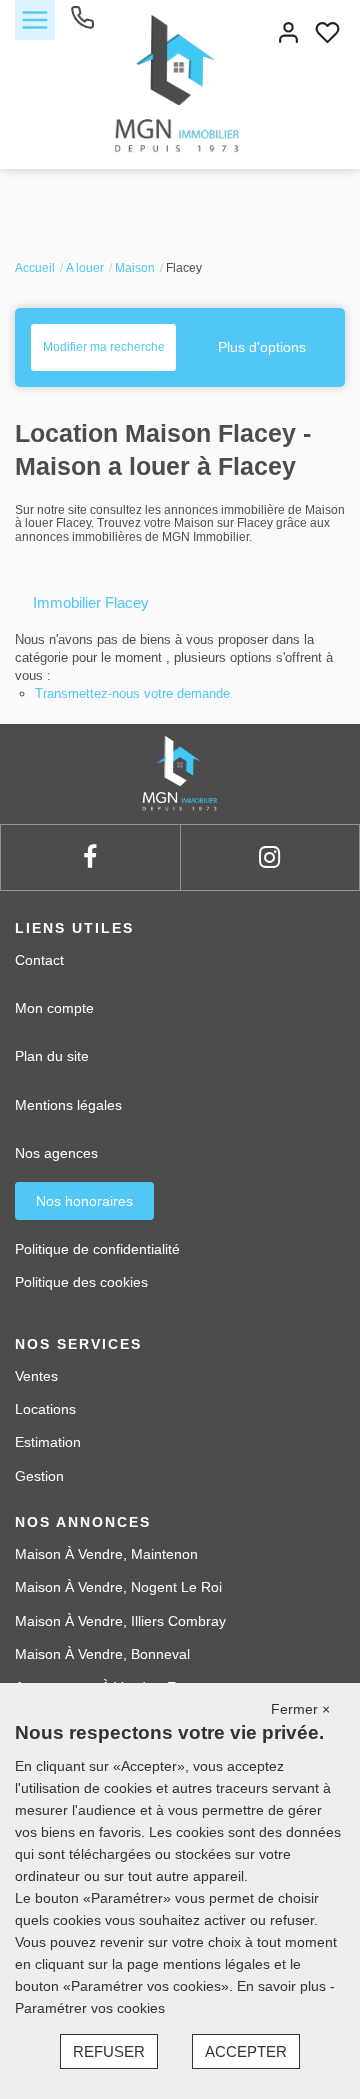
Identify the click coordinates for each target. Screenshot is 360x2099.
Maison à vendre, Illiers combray (120, 1621)
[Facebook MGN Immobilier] (90, 857)
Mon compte (54, 1008)
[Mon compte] (288, 34)
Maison (135, 268)
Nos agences (56, 1153)
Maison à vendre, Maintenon (106, 1554)
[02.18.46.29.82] (82, 25)
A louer (85, 268)
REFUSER (109, 2051)
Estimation (48, 1442)
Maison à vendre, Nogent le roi (118, 1587)
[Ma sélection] (327, 34)
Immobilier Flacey (91, 602)
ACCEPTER (246, 2051)
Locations (45, 1409)
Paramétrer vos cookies (90, 2008)
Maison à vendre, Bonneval (102, 1654)
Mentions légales (68, 1105)
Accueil (35, 268)
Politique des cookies (81, 1282)
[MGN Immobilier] (180, 83)
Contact (39, 960)
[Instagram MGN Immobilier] (269, 857)
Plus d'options (262, 347)
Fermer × (300, 1709)
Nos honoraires (84, 1201)
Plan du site (52, 1056)
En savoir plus (283, 1986)
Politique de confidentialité (97, 1249)
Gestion (39, 1476)
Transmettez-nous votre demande (132, 693)
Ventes (36, 1376)
